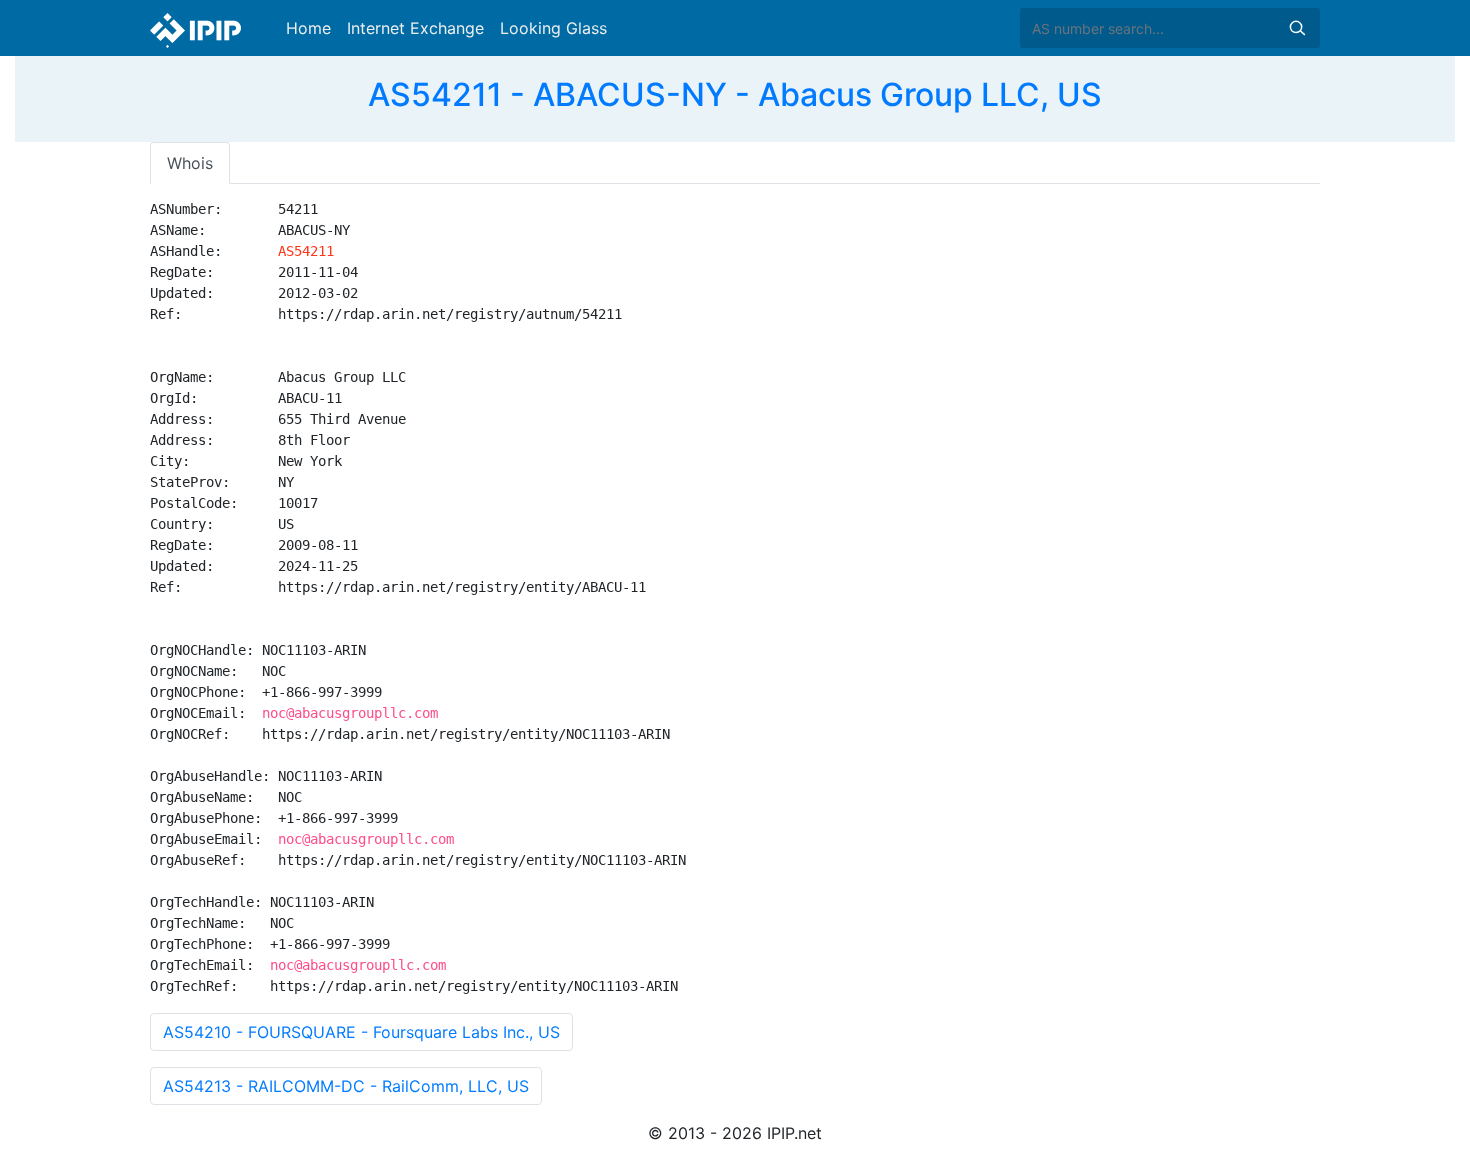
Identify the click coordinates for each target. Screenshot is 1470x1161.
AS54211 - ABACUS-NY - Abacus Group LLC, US (735, 94)
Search (1297, 28)
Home (308, 28)
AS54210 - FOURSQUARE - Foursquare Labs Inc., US (361, 1032)
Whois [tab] (190, 163)
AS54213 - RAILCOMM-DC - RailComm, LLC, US (346, 1086)
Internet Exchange (415, 28)
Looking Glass (553, 28)
